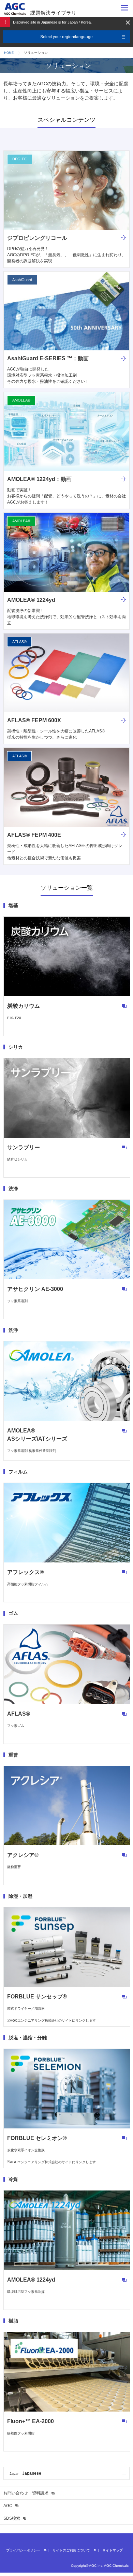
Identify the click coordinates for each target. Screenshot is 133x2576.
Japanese (25, 2473)
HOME (9, 53)
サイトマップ (113, 2550)
